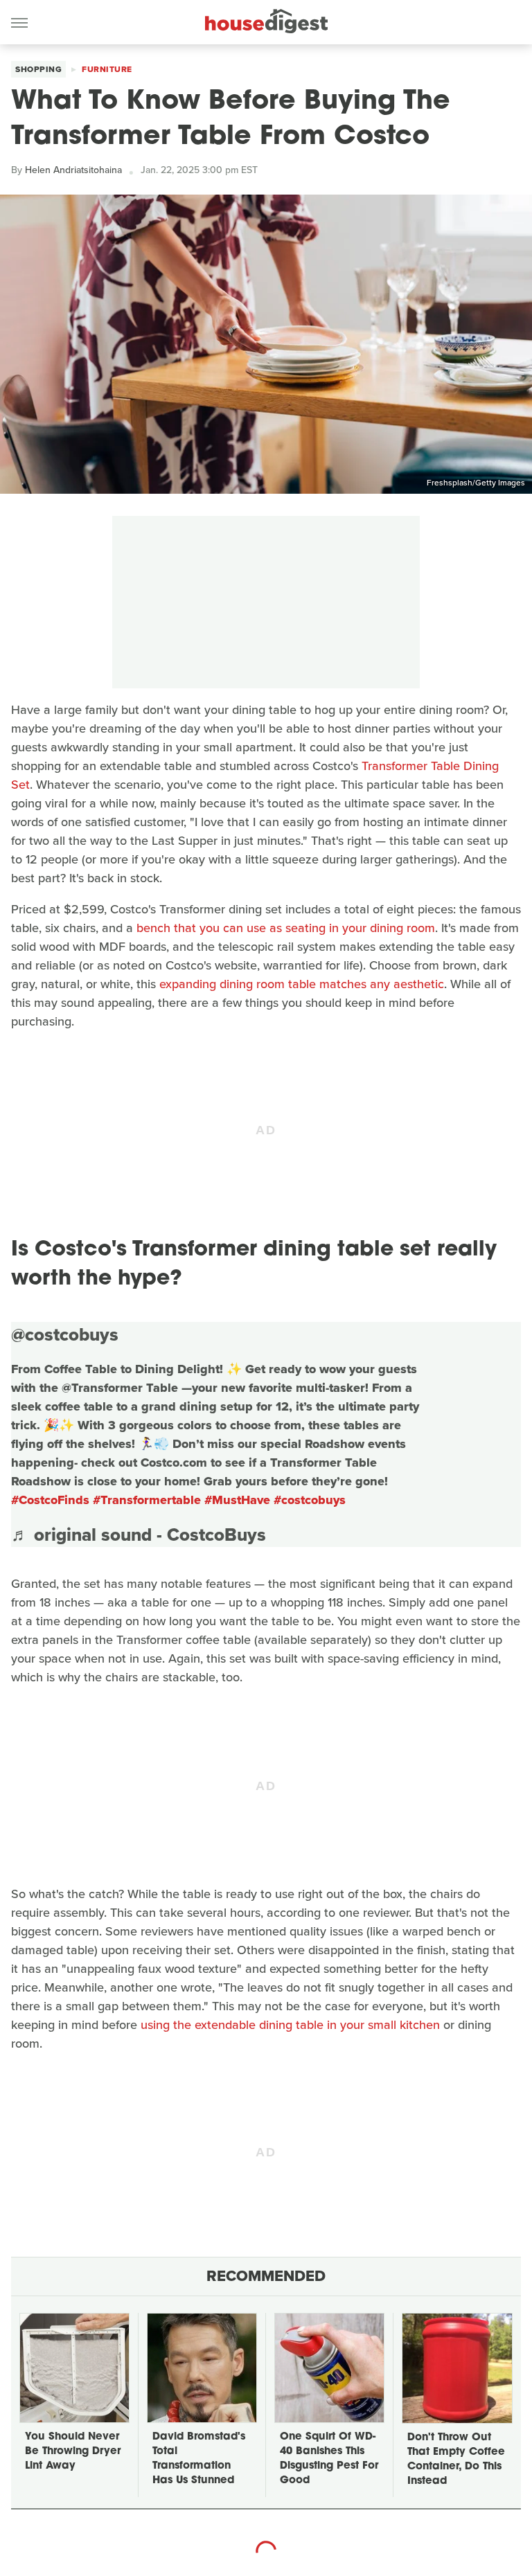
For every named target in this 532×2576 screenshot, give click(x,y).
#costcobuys (310, 1500)
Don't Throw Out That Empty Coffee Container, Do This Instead (456, 2460)
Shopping (38, 69)
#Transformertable (147, 1500)
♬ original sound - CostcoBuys (139, 1535)
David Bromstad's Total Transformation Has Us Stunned (199, 2459)
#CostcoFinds (50, 1500)
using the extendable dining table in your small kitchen (290, 2025)
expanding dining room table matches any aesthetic (302, 984)
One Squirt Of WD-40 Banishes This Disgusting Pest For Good (329, 2459)
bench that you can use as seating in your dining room (286, 928)
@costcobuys (65, 1334)
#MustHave (237, 1500)
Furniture (107, 69)
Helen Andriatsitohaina (73, 170)
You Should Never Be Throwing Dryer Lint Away (73, 2452)
